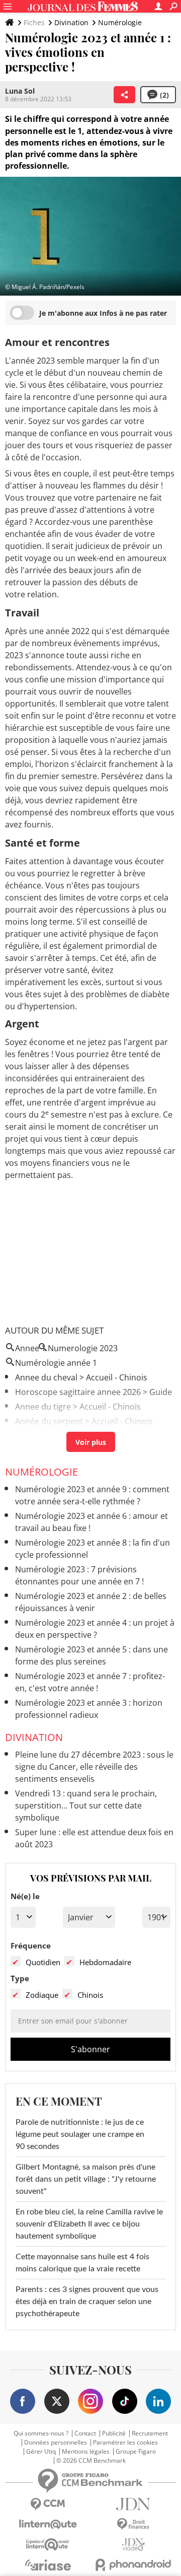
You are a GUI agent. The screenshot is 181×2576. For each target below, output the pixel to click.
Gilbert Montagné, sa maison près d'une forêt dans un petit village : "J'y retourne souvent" (86, 2179)
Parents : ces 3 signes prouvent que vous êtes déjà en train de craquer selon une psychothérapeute (87, 2302)
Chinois (90, 1995)
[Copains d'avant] (48, 2545)
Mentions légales (86, 2452)
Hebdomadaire (105, 1962)
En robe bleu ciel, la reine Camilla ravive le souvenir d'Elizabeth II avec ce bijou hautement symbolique (89, 2224)
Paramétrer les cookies (125, 2443)
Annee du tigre (43, 1407)
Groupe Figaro (136, 2452)
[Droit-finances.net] (133, 2524)
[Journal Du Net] (133, 2504)
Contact (85, 2433)
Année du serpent (49, 1421)
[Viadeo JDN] (133, 2545)
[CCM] (48, 2504)
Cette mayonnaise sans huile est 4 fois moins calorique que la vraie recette (82, 2263)
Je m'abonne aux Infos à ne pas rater (103, 313)
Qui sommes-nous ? (41, 2433)
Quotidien (43, 1962)
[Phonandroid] (133, 2565)
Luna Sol (20, 91)
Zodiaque (42, 1995)
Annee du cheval (46, 1377)
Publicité (114, 2433)
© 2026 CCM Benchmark (91, 2461)
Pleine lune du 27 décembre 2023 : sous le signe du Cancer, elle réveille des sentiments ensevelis (94, 1767)
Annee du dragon (48, 1436)
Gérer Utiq (41, 2452)
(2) (164, 95)
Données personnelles (56, 2443)
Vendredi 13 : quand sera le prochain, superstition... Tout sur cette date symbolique (86, 1805)
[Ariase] (48, 2565)
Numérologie (120, 22)
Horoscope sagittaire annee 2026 (78, 1392)
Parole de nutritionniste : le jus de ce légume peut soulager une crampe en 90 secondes (80, 2134)
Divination (71, 22)
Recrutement (150, 2433)
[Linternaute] (48, 2524)
